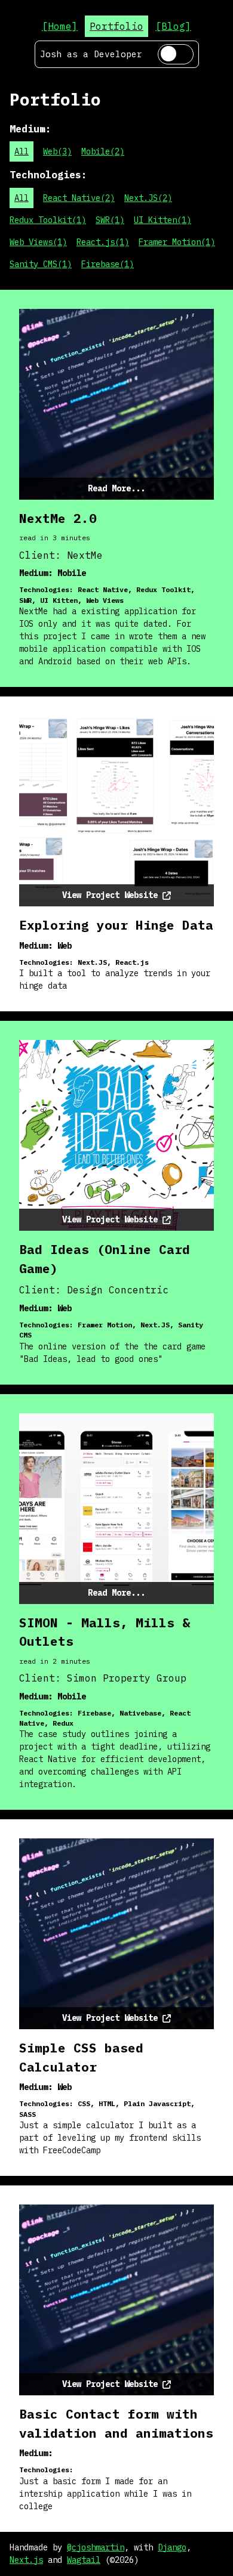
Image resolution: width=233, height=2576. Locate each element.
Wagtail (84, 2560)
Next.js (26, 2560)
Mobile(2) (103, 151)
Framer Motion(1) (177, 242)
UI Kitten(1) (163, 220)
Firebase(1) (108, 264)
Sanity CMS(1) (41, 264)
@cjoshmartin (96, 2547)
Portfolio (116, 26)
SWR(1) (110, 220)
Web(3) (57, 151)
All (22, 151)
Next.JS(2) (148, 198)
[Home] (60, 26)
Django (172, 2547)
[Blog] (173, 26)
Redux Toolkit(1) (48, 220)
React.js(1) (103, 242)
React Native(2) (79, 198)
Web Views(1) (38, 242)
